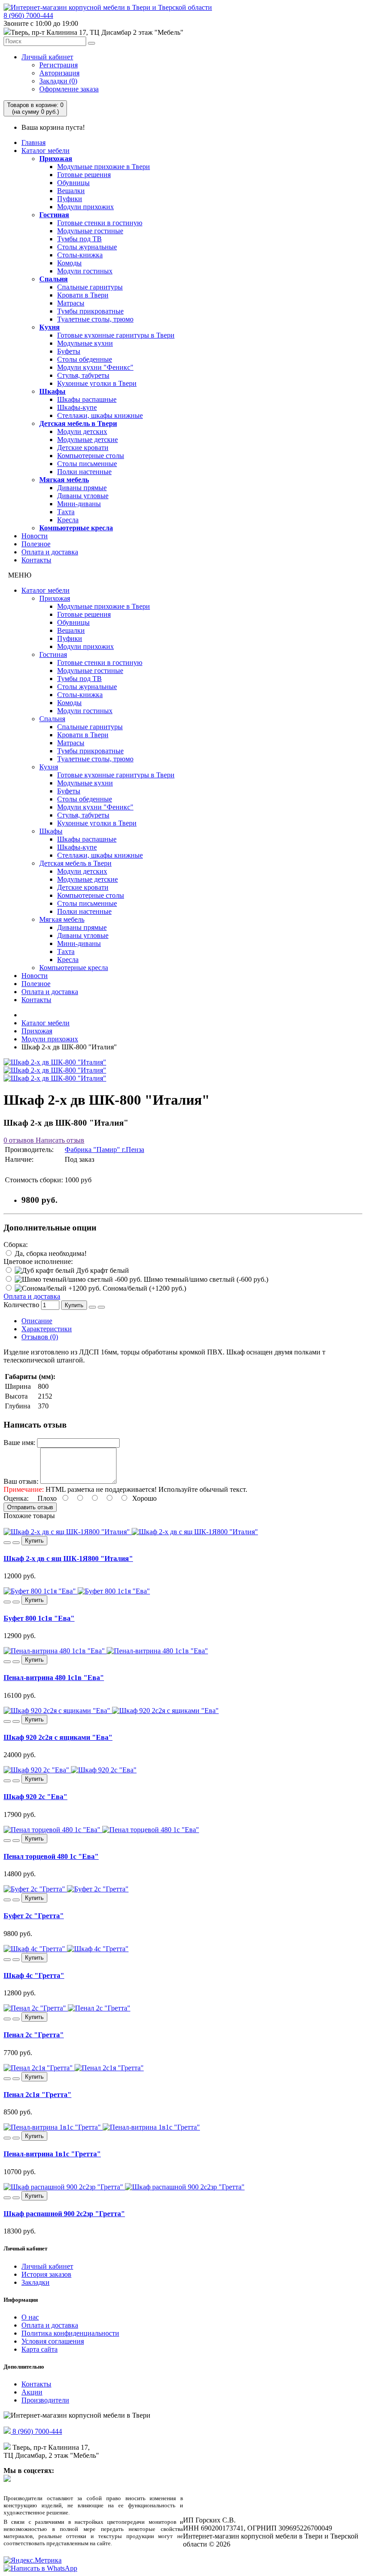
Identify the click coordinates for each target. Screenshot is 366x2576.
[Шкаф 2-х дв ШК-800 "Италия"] (55, 1062)
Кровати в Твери (83, 295)
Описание (37, 1321)
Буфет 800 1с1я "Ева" (39, 1618)
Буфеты (69, 351)
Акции (32, 2392)
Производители (45, 2400)
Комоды (69, 263)
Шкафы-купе (77, 407)
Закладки (35, 2282)
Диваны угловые (83, 496)
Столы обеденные (85, 359)
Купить (74, 1305)
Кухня (50, 327)
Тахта (66, 512)
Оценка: (16, 1498)
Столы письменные (87, 464)
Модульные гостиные (90, 231)
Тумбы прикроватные (90, 311)
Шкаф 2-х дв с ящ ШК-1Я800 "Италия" (68, 1558)
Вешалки (71, 191)
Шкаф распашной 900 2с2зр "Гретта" (64, 2214)
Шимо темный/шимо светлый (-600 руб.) (205, 1279)
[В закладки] (92, 1307)
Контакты (36, 560)
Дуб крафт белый (102, 1270)
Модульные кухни (85, 343)
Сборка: (16, 1245)
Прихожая (56, 159)
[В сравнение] (101, 1307)
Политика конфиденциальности (70, 2333)
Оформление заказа (69, 89)
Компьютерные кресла (76, 528)
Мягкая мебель (64, 480)
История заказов (46, 2274)
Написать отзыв (59, 1140)
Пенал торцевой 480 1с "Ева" (51, 1856)
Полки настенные (84, 472)
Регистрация (58, 65)
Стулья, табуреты (83, 375)
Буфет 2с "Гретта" (34, 1916)
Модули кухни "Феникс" (95, 367)
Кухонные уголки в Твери (97, 383)
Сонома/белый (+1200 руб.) (143, 1288)
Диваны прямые (82, 488)
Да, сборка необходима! (50, 1253)
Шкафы (52, 391)
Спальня (54, 279)
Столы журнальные (87, 247)
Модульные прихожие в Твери (104, 167)
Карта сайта (40, 2349)
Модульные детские (87, 440)
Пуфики (70, 199)
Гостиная (54, 215)
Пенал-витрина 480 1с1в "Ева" (54, 1678)
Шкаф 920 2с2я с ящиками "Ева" (58, 1737)
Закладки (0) (58, 81)
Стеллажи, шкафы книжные (100, 415)
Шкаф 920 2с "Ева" (35, 1797)
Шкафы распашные (87, 399)
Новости (35, 536)
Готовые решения (84, 175)
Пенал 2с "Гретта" (34, 2035)
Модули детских (82, 431)
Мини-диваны (79, 504)
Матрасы (71, 303)
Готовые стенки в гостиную (100, 223)
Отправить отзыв (30, 1507)
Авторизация (59, 73)
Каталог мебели (46, 151)
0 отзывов (19, 1140)
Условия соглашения (53, 2341)
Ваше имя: (19, 1443)
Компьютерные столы (91, 456)
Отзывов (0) (40, 1337)
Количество (21, 1305)
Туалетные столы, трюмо (95, 319)
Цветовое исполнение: (38, 1261)
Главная (33, 142)
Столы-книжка (80, 255)
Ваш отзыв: (21, 1481)
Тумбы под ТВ (79, 239)
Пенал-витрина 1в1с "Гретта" (52, 2154)
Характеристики (47, 1329)
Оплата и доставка (50, 552)
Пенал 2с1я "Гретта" (37, 2095)
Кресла (68, 520)
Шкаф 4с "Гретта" (34, 1975)
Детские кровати (83, 448)
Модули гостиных (85, 271)
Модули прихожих (85, 207)
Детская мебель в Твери (78, 423)
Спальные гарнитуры (90, 287)
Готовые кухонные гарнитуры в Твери (116, 335)
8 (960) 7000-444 (28, 15)
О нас (30, 2317)
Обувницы (73, 183)
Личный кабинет (47, 57)
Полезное (36, 544)
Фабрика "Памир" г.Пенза (104, 1150)
